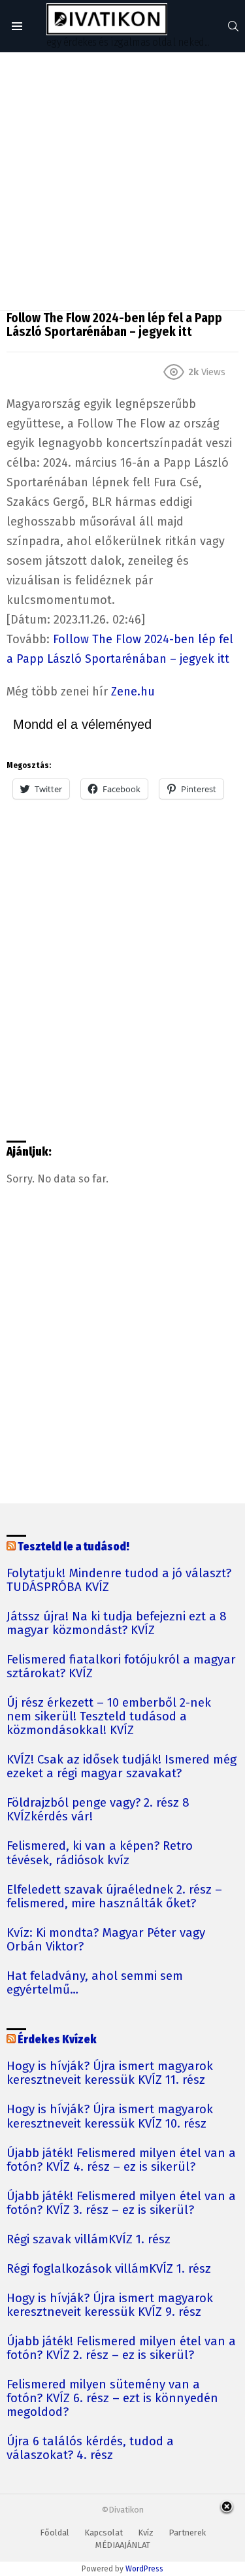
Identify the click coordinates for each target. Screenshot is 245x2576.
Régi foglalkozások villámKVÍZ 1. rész (109, 2269)
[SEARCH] (233, 26)
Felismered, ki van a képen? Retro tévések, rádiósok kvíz (100, 1853)
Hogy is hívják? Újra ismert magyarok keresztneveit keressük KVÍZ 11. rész (110, 2073)
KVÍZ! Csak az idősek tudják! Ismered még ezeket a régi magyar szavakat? (122, 1767)
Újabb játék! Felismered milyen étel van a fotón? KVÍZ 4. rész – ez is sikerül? (121, 2160)
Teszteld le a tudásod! (73, 1547)
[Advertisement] (122, 181)
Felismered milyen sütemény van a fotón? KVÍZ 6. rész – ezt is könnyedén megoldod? (112, 2399)
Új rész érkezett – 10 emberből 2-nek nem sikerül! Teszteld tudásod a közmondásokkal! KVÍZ (109, 1717)
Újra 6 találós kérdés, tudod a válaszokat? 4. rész (90, 2449)
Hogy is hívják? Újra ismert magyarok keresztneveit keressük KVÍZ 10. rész (110, 2116)
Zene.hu (133, 692)
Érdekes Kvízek (57, 2040)
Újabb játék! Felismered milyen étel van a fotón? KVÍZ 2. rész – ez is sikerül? (121, 2349)
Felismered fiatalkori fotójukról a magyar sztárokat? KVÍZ (121, 1667)
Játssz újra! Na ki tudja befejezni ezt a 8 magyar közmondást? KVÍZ (117, 1624)
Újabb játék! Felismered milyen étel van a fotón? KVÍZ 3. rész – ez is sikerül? (121, 2203)
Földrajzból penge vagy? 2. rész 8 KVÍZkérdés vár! (98, 1810)
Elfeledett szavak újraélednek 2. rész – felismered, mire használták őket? (114, 1897)
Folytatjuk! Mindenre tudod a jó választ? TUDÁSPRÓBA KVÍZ (119, 1581)
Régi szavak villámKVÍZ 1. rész (89, 2240)
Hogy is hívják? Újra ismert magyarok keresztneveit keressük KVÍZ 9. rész (110, 2305)
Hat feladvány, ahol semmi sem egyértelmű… (95, 1983)
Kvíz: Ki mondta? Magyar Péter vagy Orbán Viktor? (106, 1940)
